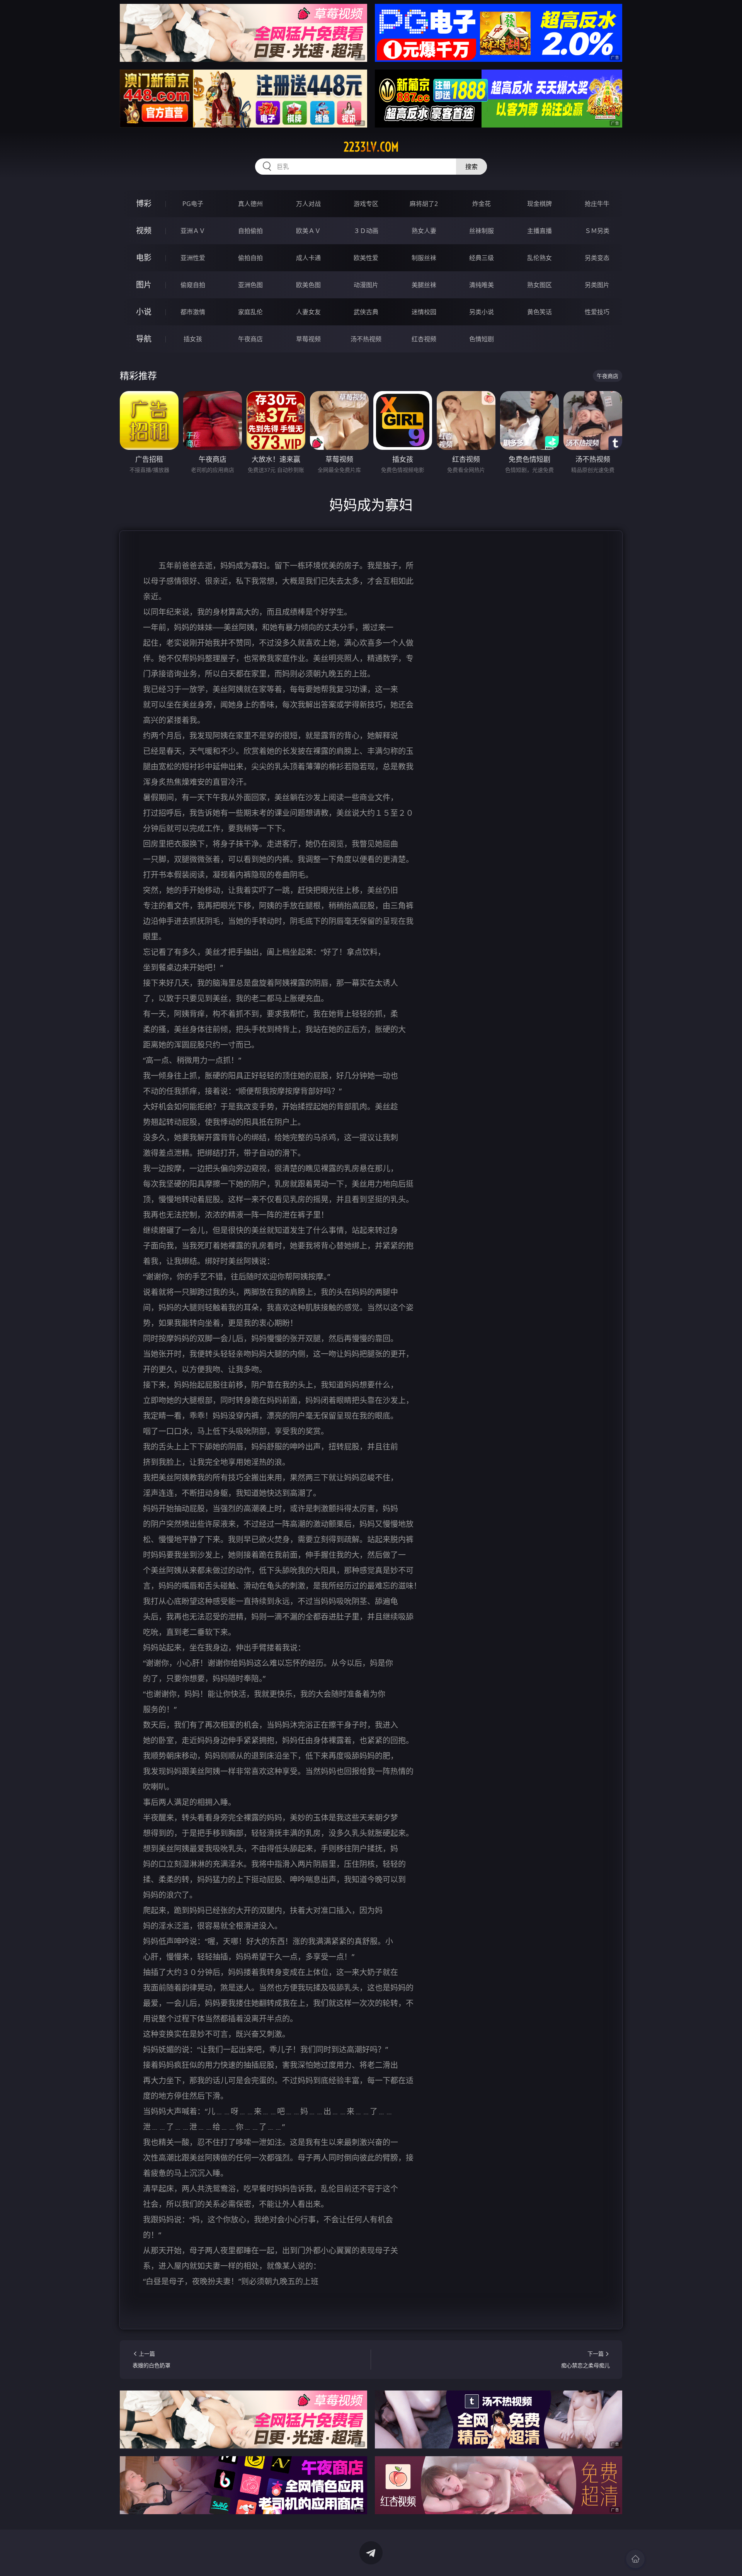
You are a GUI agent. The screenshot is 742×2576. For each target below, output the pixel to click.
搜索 (471, 167)
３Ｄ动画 (366, 231)
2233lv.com (371, 147)
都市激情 (193, 312)
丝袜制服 (482, 231)
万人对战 (308, 204)
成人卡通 (308, 258)
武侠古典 (366, 312)
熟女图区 (539, 285)
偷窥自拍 (193, 285)
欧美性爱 (366, 258)
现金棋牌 (539, 204)
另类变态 (597, 258)
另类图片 (597, 285)
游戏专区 (366, 204)
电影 (144, 258)
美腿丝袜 (424, 285)
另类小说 (482, 312)
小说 (144, 312)
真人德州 (250, 204)
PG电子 (193, 204)
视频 (144, 231)
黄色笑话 (539, 312)
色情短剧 (482, 339)
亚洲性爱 (193, 258)
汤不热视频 (366, 339)
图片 (144, 285)
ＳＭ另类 (597, 231)
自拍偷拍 (250, 231)
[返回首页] (635, 2559)
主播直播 (539, 231)
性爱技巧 (597, 312)
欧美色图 (308, 285)
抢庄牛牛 (597, 204)
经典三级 (482, 258)
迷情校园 (424, 312)
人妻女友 (308, 312)
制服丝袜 (424, 258)
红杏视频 (424, 339)
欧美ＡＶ (308, 231)
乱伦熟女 (539, 258)
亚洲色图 (250, 285)
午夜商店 (250, 339)
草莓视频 (308, 339)
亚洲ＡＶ (193, 231)
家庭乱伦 (250, 312)
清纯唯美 (482, 285)
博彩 (144, 203)
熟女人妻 (424, 231)
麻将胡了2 (424, 204)
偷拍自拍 (250, 258)
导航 (144, 339)
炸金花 (482, 204)
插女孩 (193, 339)
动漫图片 (366, 285)
